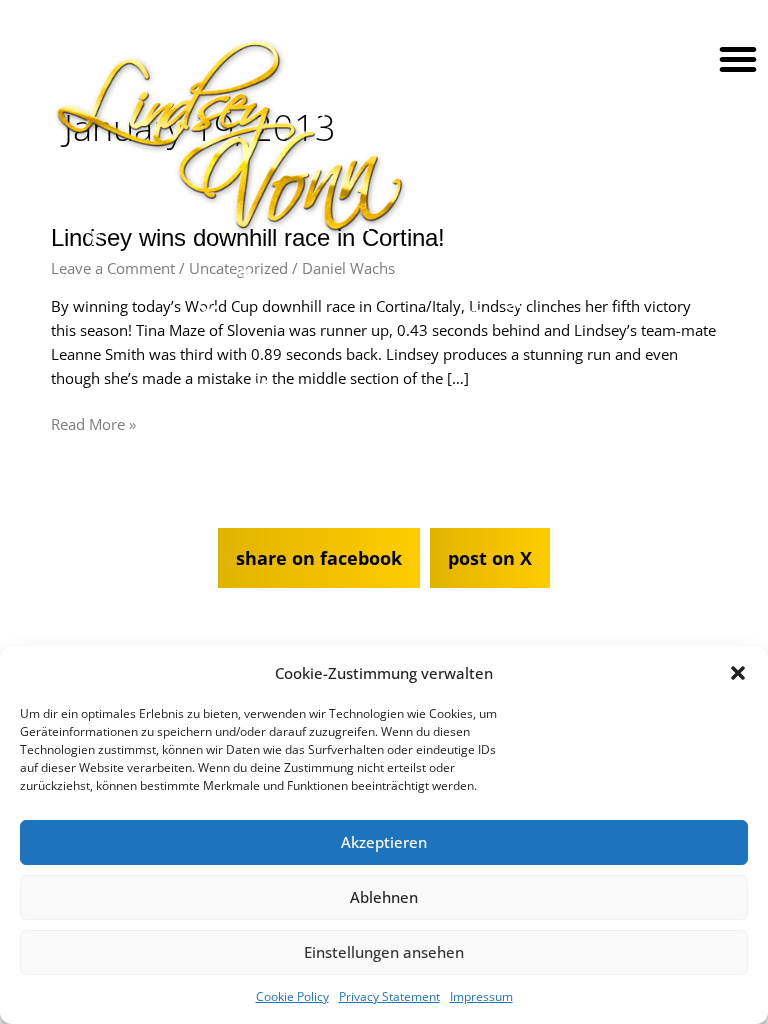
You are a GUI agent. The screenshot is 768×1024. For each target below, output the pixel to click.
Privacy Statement (389, 996)
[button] (738, 673)
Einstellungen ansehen (384, 952)
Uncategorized (238, 268)
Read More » (93, 423)
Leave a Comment (113, 268)
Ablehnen (384, 897)
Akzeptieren (384, 842)
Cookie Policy (292, 996)
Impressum (481, 996)
